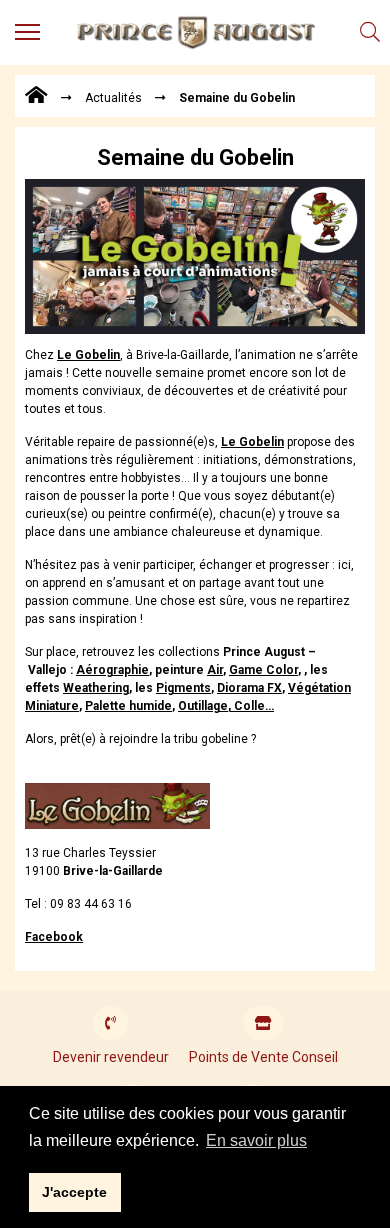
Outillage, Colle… (226, 706)
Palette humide (128, 706)
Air (215, 670)
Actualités (113, 98)
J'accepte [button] (74, 1192)
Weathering (96, 688)
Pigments (183, 688)
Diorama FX (249, 688)
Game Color (263, 670)
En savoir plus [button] (256, 1140)
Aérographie (112, 670)
